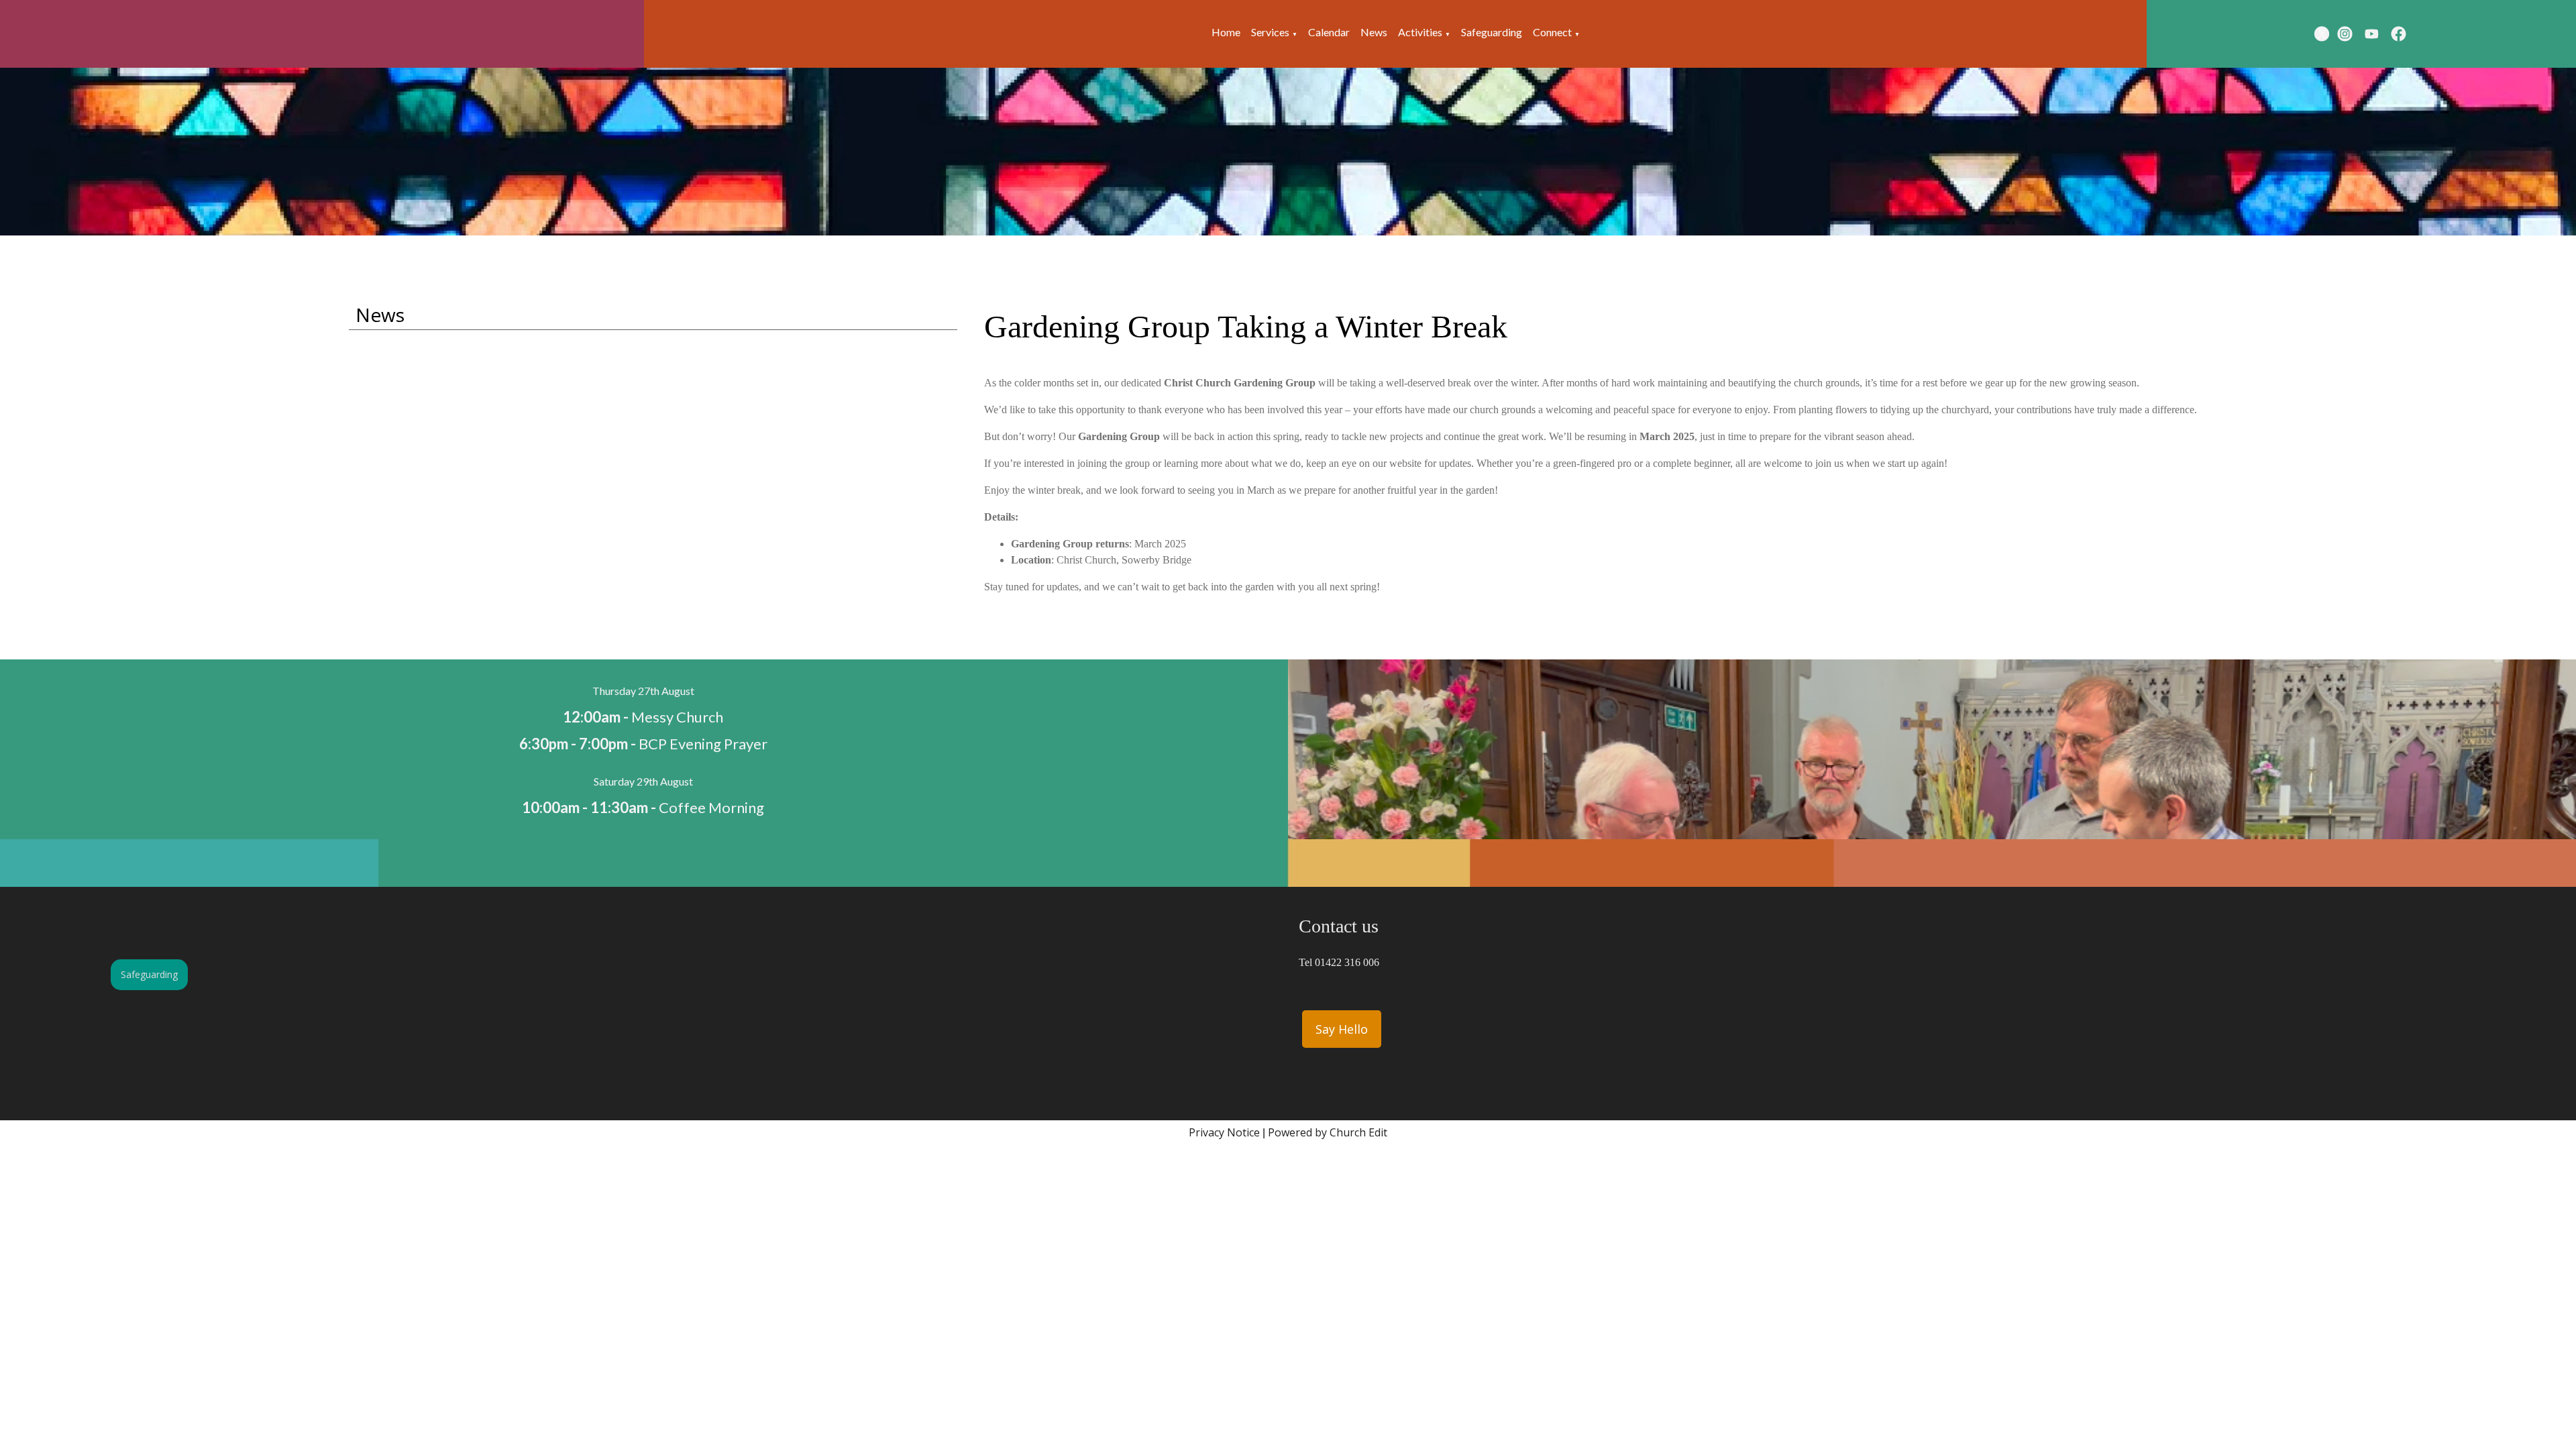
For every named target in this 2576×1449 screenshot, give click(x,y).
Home (1226, 32)
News (1374, 32)
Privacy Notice (1224, 1132)
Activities (1420, 32)
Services (1270, 32)
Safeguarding (1492, 32)
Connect (1552, 32)
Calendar (1329, 32)
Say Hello (1342, 1029)
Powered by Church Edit (1328, 1132)
